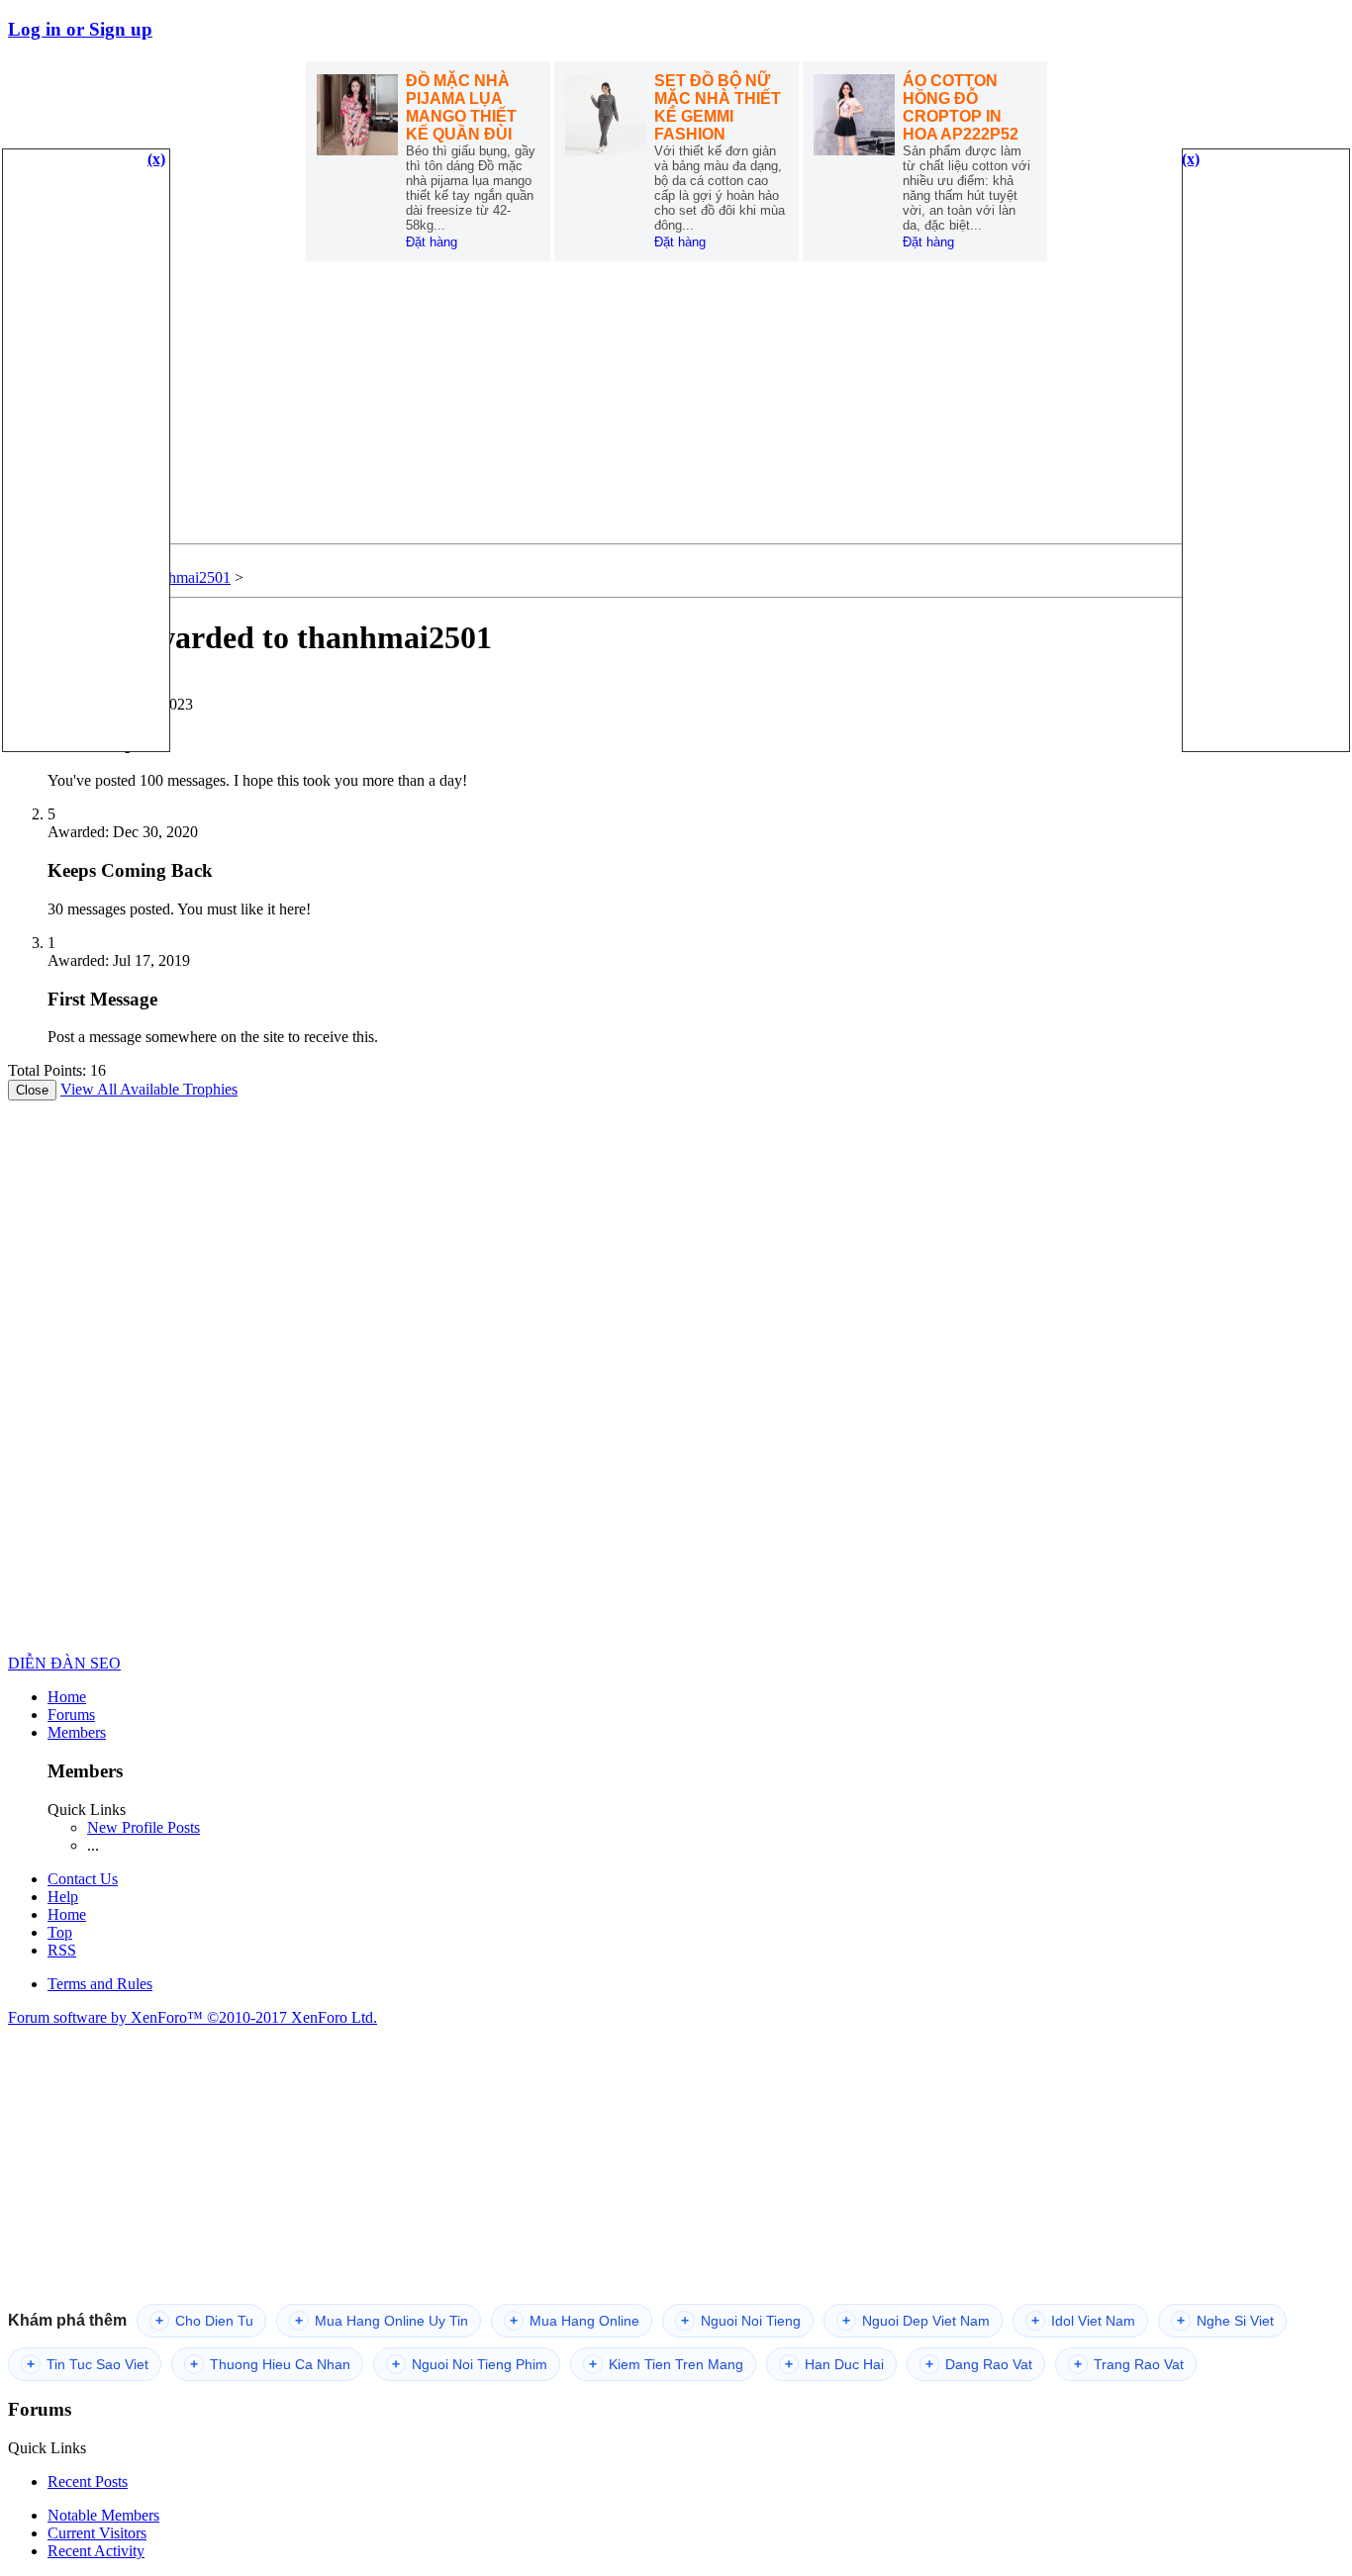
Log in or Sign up (80, 29)
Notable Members (103, 2515)
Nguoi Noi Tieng (741, 2321)
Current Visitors (97, 2533)
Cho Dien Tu (204, 2321)
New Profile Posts (144, 1827)
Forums (71, 1715)
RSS (62, 1950)
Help (63, 1897)
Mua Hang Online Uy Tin (382, 2321)
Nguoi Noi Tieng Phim (470, 2364)
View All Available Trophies (149, 1089)
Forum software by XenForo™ (193, 2017)
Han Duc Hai (834, 2364)
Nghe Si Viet (1225, 2321)
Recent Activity (96, 2551)
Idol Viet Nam (1083, 2321)
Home (67, 1697)
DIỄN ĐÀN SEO (64, 1663)
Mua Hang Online (575, 2321)
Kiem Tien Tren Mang (666, 2364)
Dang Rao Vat (979, 2364)
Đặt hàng (432, 242)
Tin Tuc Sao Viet (88, 2364)
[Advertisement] (676, 405)
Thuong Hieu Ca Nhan (270, 2364)
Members (77, 1732)
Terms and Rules (100, 1984)
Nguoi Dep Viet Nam (916, 2321)
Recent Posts (88, 2481)
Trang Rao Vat (1129, 2364)
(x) (156, 159)
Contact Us (83, 1879)
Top (60, 1932)
